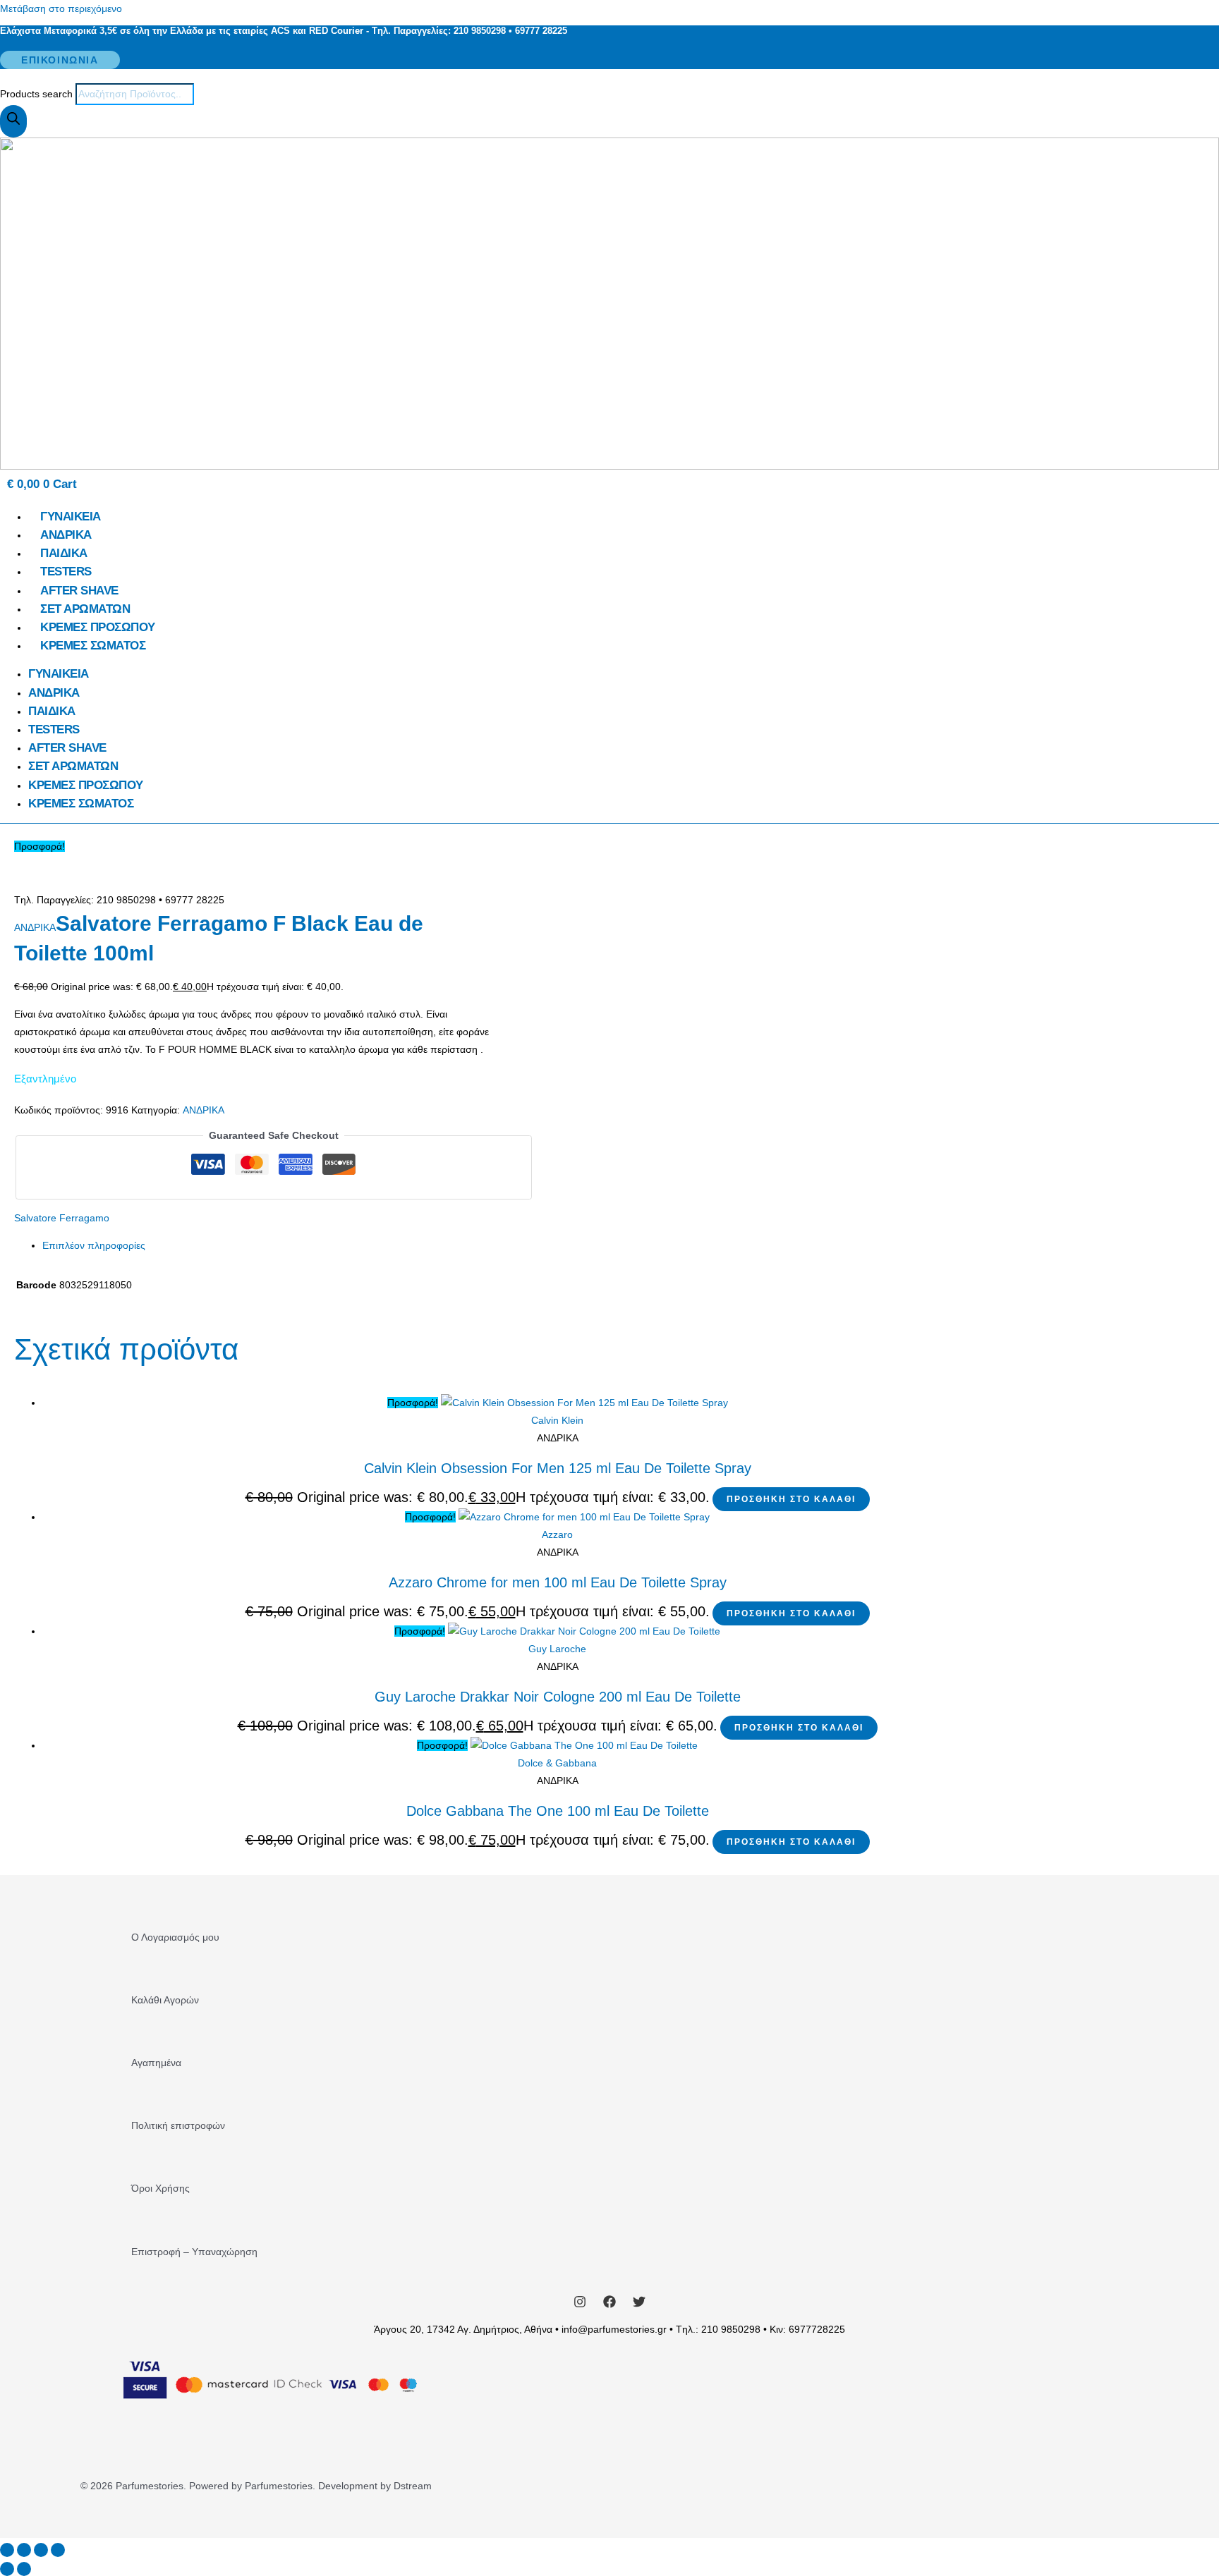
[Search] (13, 121)
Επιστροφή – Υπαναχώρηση (194, 2252)
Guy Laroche (557, 1649)
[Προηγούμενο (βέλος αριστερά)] (7, 2569)
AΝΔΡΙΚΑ (66, 535)
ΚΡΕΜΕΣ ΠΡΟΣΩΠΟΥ (98, 627)
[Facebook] (609, 2305)
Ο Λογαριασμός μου (175, 1937)
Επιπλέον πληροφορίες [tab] (94, 1245)
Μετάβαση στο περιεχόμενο (61, 8)
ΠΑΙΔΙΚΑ (64, 553)
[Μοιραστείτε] (41, 2550)
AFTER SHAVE (79, 591)
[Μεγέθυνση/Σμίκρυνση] (7, 2550)
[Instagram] (580, 2305)
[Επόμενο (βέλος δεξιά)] (24, 2569)
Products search (38, 94)
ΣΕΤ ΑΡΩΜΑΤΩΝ (85, 609)
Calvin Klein (557, 1420)
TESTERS (66, 572)
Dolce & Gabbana (557, 1763)
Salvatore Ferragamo (62, 1218)
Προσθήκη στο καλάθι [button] (791, 1499)
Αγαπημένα (156, 2063)
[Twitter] (639, 2305)
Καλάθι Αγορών (165, 2000)
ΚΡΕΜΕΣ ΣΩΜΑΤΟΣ (93, 646)
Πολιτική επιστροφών (178, 2125)
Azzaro (557, 1534)
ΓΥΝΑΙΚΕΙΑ (71, 517)
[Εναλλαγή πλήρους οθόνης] (24, 2550)
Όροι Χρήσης (160, 2188)
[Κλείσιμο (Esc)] (58, 2550)
